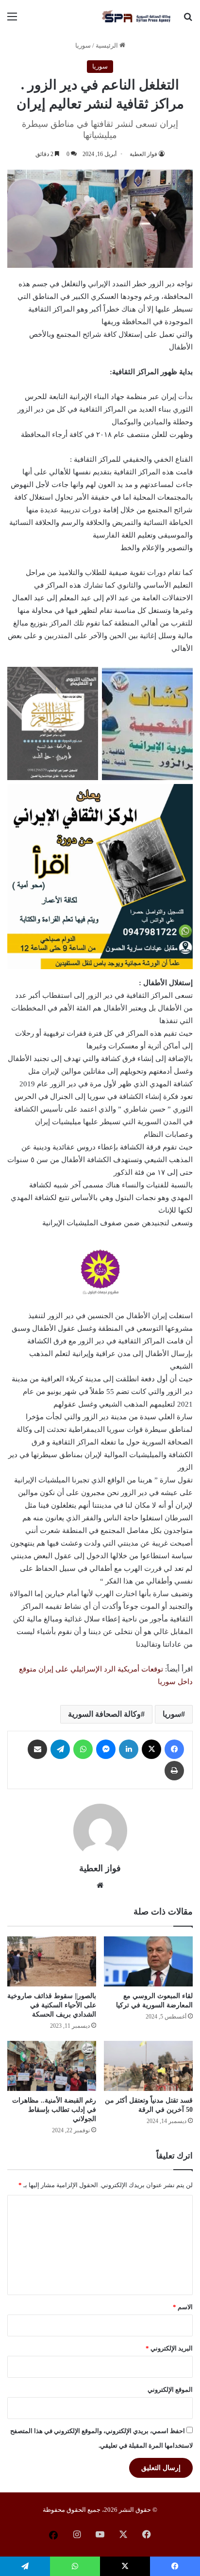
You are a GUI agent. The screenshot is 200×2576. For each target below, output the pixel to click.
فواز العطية (143, 154)
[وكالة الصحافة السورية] (137, 17)
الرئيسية (108, 45)
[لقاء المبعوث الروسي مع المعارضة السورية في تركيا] (148, 1961)
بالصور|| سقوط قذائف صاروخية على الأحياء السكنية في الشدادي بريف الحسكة (52, 2005)
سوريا (83, 45)
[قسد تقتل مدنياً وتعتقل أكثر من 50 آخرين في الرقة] (148, 2066)
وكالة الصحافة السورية (104, 1714)
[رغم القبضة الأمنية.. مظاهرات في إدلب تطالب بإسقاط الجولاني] (52, 2066)
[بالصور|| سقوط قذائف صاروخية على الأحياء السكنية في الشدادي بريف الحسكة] (52, 1961)
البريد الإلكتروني (169, 2348)
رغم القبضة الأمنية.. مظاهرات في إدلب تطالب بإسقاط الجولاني (54, 2110)
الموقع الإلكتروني (170, 2390)
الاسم (183, 2307)
